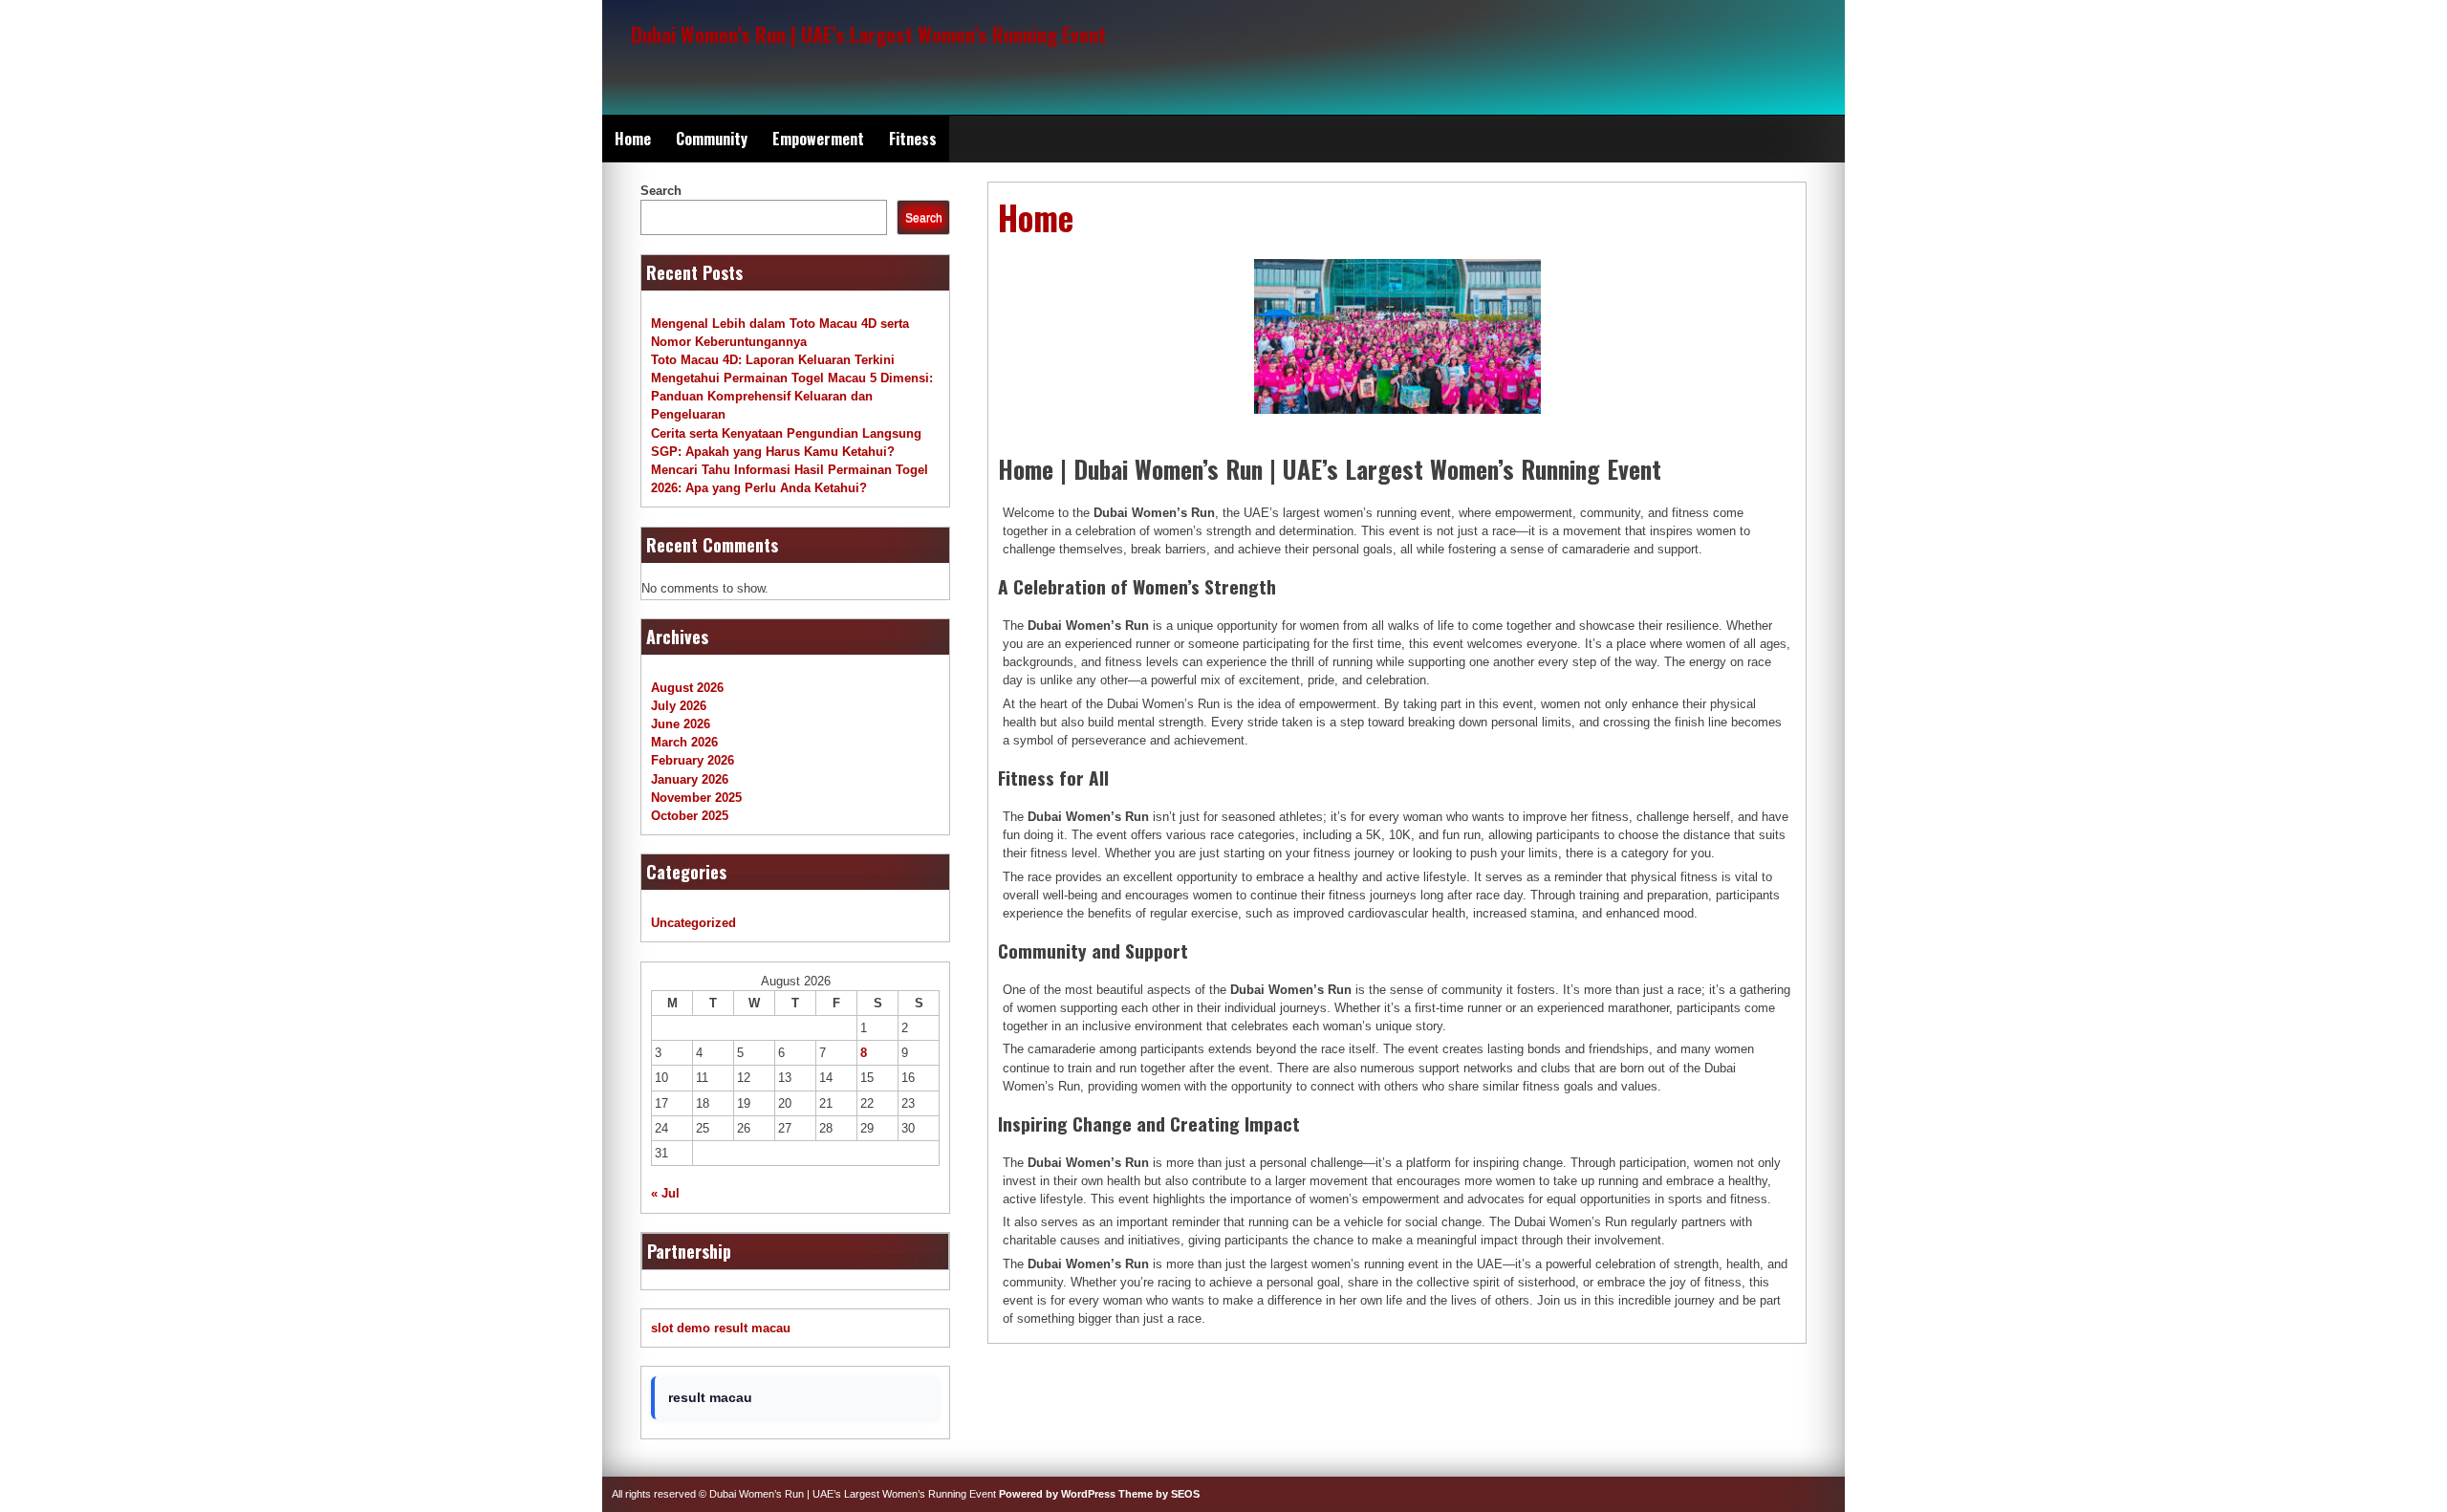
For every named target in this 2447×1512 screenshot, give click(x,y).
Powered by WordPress (1057, 1494)
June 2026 (681, 724)
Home (633, 139)
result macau (752, 1328)
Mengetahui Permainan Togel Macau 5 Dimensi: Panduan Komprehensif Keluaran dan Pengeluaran (792, 396)
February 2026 (693, 760)
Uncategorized (693, 923)
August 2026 (687, 688)
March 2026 (684, 742)
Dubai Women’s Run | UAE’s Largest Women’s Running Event (868, 34)
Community (712, 139)
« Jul (665, 1193)
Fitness (913, 139)
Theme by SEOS (1159, 1494)
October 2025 (690, 816)
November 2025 (696, 798)
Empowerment (818, 139)
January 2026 (690, 779)
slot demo (681, 1328)
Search (661, 191)
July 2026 (679, 706)
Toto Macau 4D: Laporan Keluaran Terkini (773, 360)
